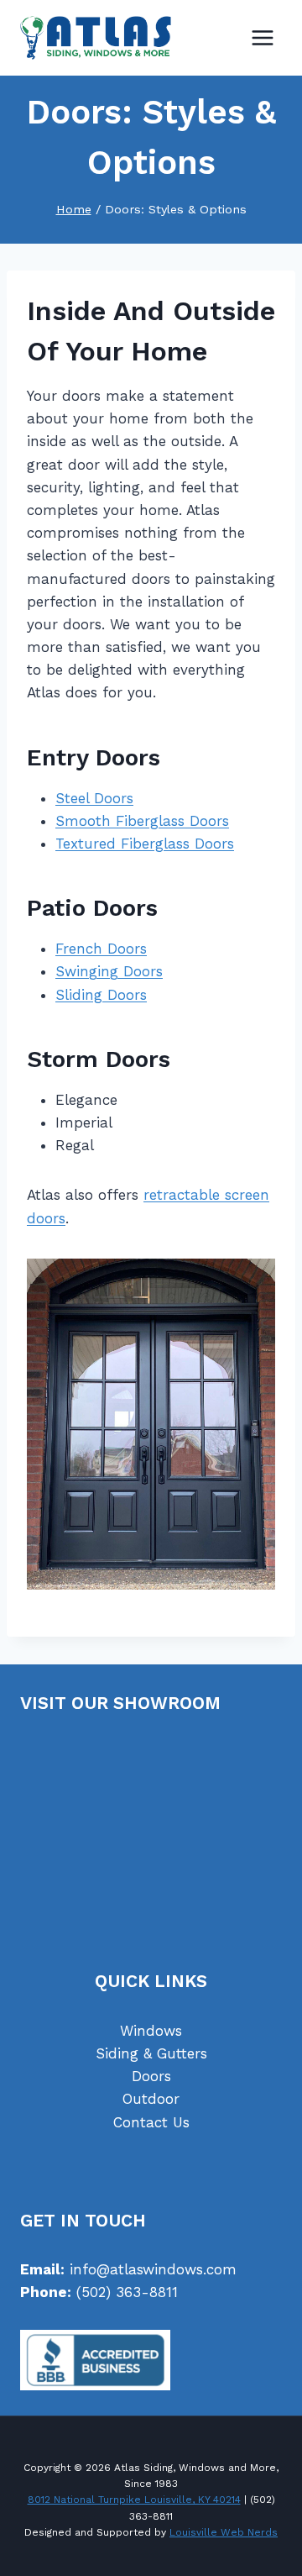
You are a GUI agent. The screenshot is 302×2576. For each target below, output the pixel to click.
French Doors (101, 949)
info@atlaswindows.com (153, 2269)
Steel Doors (94, 798)
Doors (151, 2076)
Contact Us (151, 2122)
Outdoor (151, 2099)
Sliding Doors (101, 995)
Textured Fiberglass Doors (145, 844)
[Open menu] (262, 37)
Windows (151, 2031)
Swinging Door (106, 971)
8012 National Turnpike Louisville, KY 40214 (134, 2500)
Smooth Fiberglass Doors (142, 821)
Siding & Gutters (151, 2053)
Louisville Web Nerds (224, 2532)
